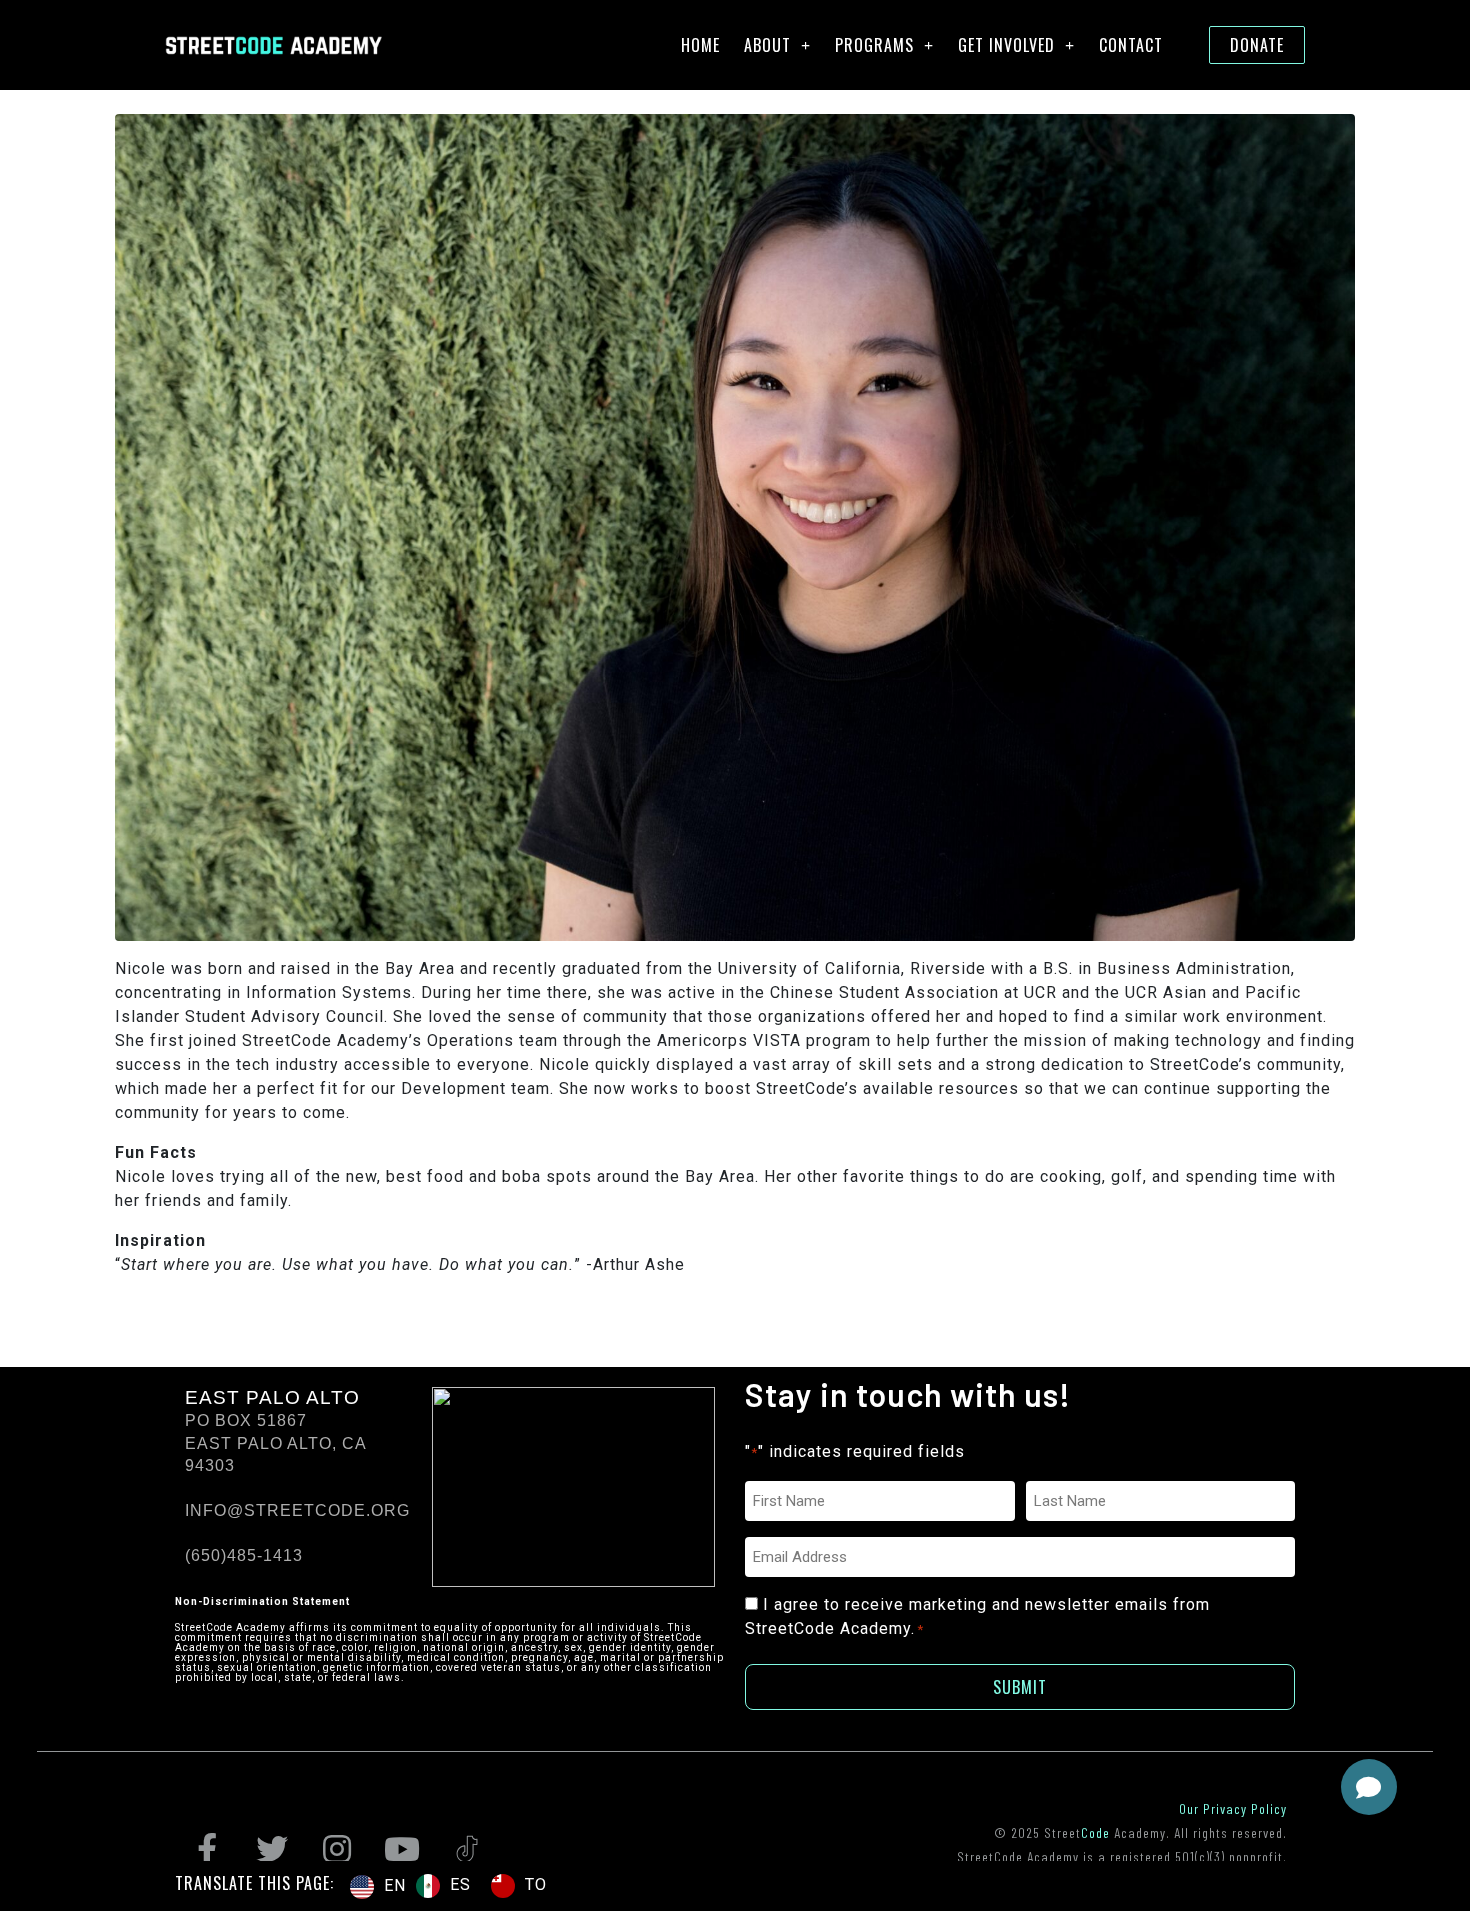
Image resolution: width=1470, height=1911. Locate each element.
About (767, 45)
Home (700, 45)
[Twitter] (272, 1849)
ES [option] (460, 1884)
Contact (1131, 45)
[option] (443, 1886)
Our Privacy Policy (1233, 1808)
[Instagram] (337, 1849)
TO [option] (536, 1884)
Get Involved (1006, 45)
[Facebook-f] (207, 1849)
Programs (874, 45)
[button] (1369, 1787)
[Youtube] (402, 1849)
